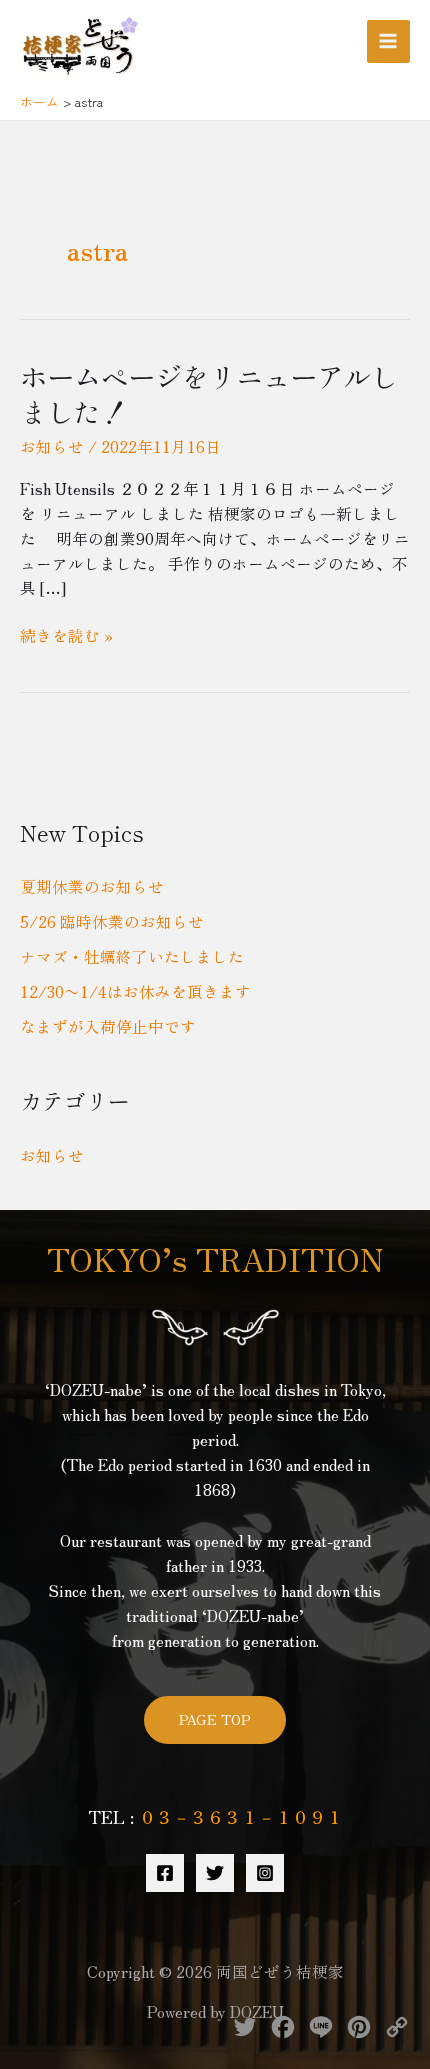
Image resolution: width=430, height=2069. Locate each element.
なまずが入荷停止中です (108, 1026)
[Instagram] (265, 1873)
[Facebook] (165, 1873)
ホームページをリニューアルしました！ (209, 394)
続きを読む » (66, 635)
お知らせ (52, 446)
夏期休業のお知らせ (92, 886)
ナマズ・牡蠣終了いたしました (132, 956)
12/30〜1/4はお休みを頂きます (135, 991)
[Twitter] (215, 1873)
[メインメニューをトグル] (388, 41)
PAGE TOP (215, 1719)
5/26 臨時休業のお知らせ (112, 921)
